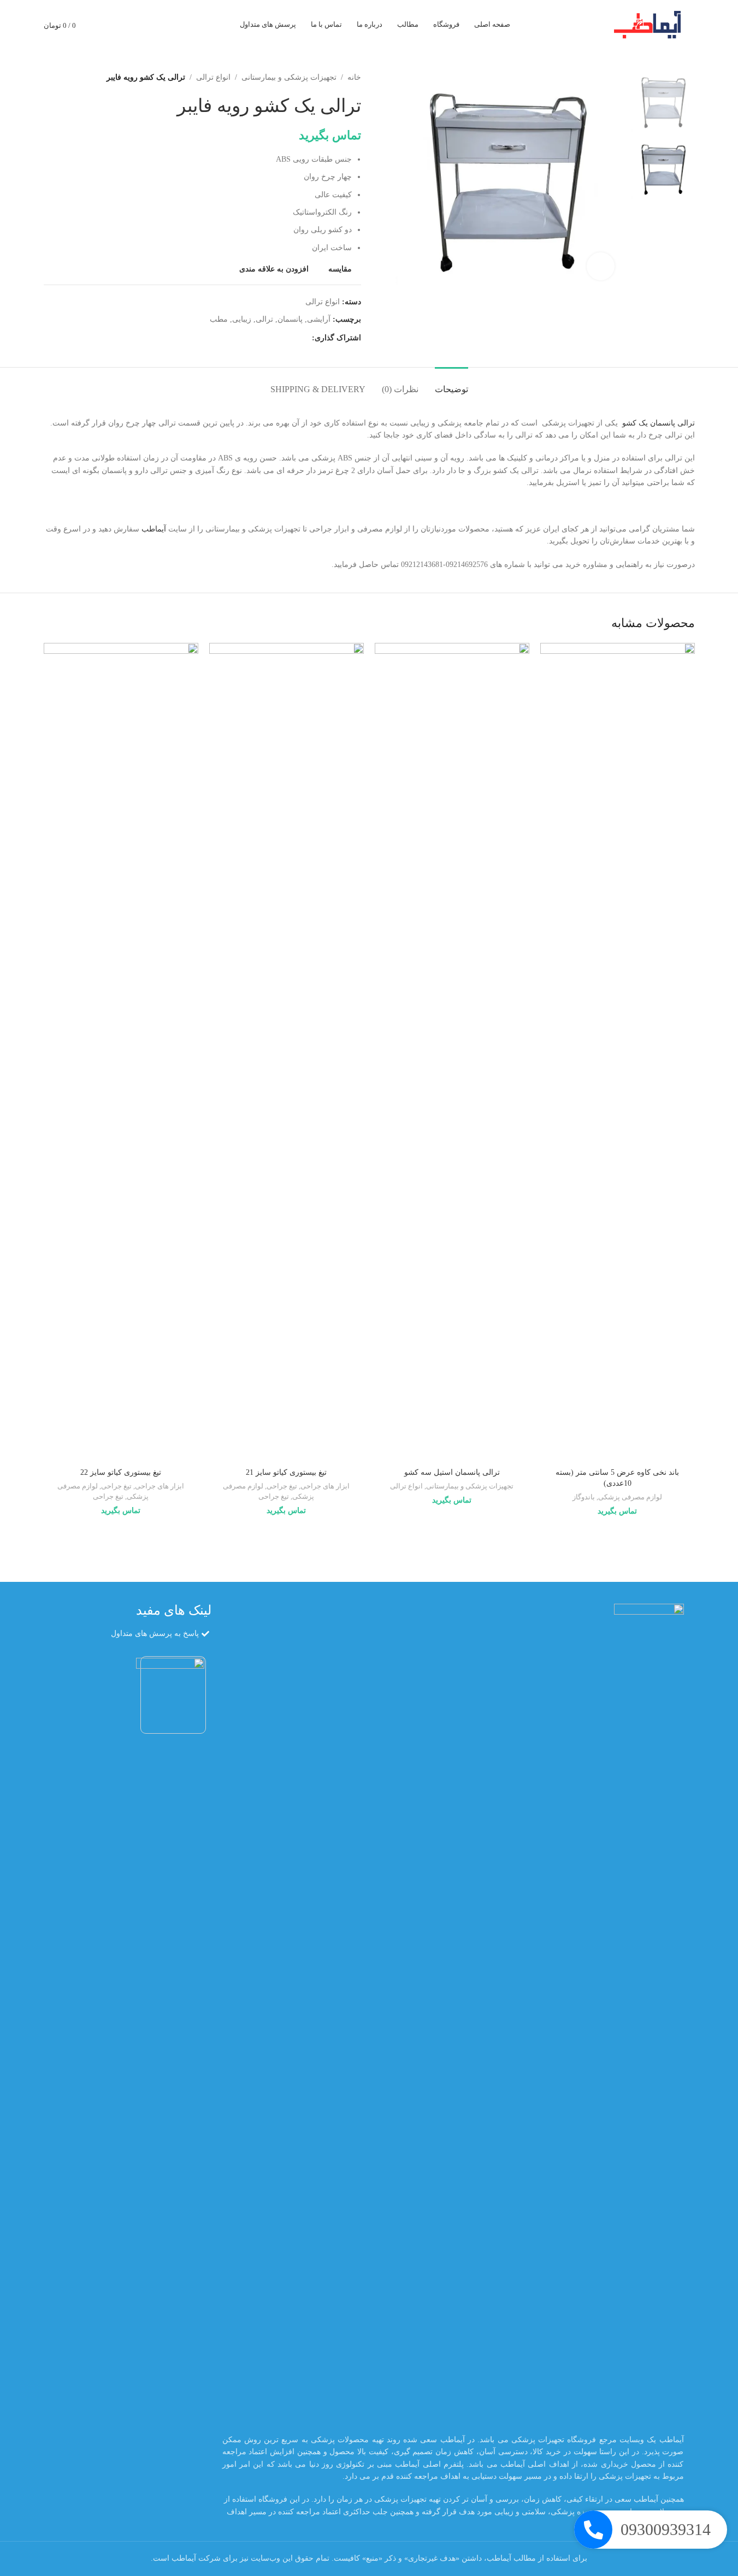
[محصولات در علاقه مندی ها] (104, 25)
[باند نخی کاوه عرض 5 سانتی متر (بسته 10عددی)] (618, 1053)
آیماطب (154, 529)
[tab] (451, 384)
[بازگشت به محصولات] (63, 78)
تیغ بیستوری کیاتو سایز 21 (286, 1472)
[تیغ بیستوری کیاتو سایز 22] (121, 1053)
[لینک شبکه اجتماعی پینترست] (279, 338)
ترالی (264, 319)
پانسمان (290, 319)
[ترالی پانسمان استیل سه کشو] (452, 1053)
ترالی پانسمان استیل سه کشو (452, 1472)
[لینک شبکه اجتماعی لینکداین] (266, 338)
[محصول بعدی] (50, 78)
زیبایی (242, 319)
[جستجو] (143, 25)
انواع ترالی (213, 77)
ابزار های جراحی (325, 1486)
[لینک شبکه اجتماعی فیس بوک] (305, 338)
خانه (354, 77)
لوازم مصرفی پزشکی (630, 1497)
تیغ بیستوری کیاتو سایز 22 (121, 1472)
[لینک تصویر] (649, 2013)
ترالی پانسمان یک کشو (659, 423)
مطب (219, 319)
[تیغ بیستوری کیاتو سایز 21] (287, 1053)
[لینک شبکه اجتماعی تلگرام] (253, 338)
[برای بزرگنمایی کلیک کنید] (600, 266)
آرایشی (319, 319)
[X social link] (292, 338)
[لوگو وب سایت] (651, 24)
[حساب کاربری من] (123, 25)
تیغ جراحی (282, 1486)
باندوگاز (584, 1497)
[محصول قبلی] (76, 78)
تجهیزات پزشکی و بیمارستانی (289, 77)
